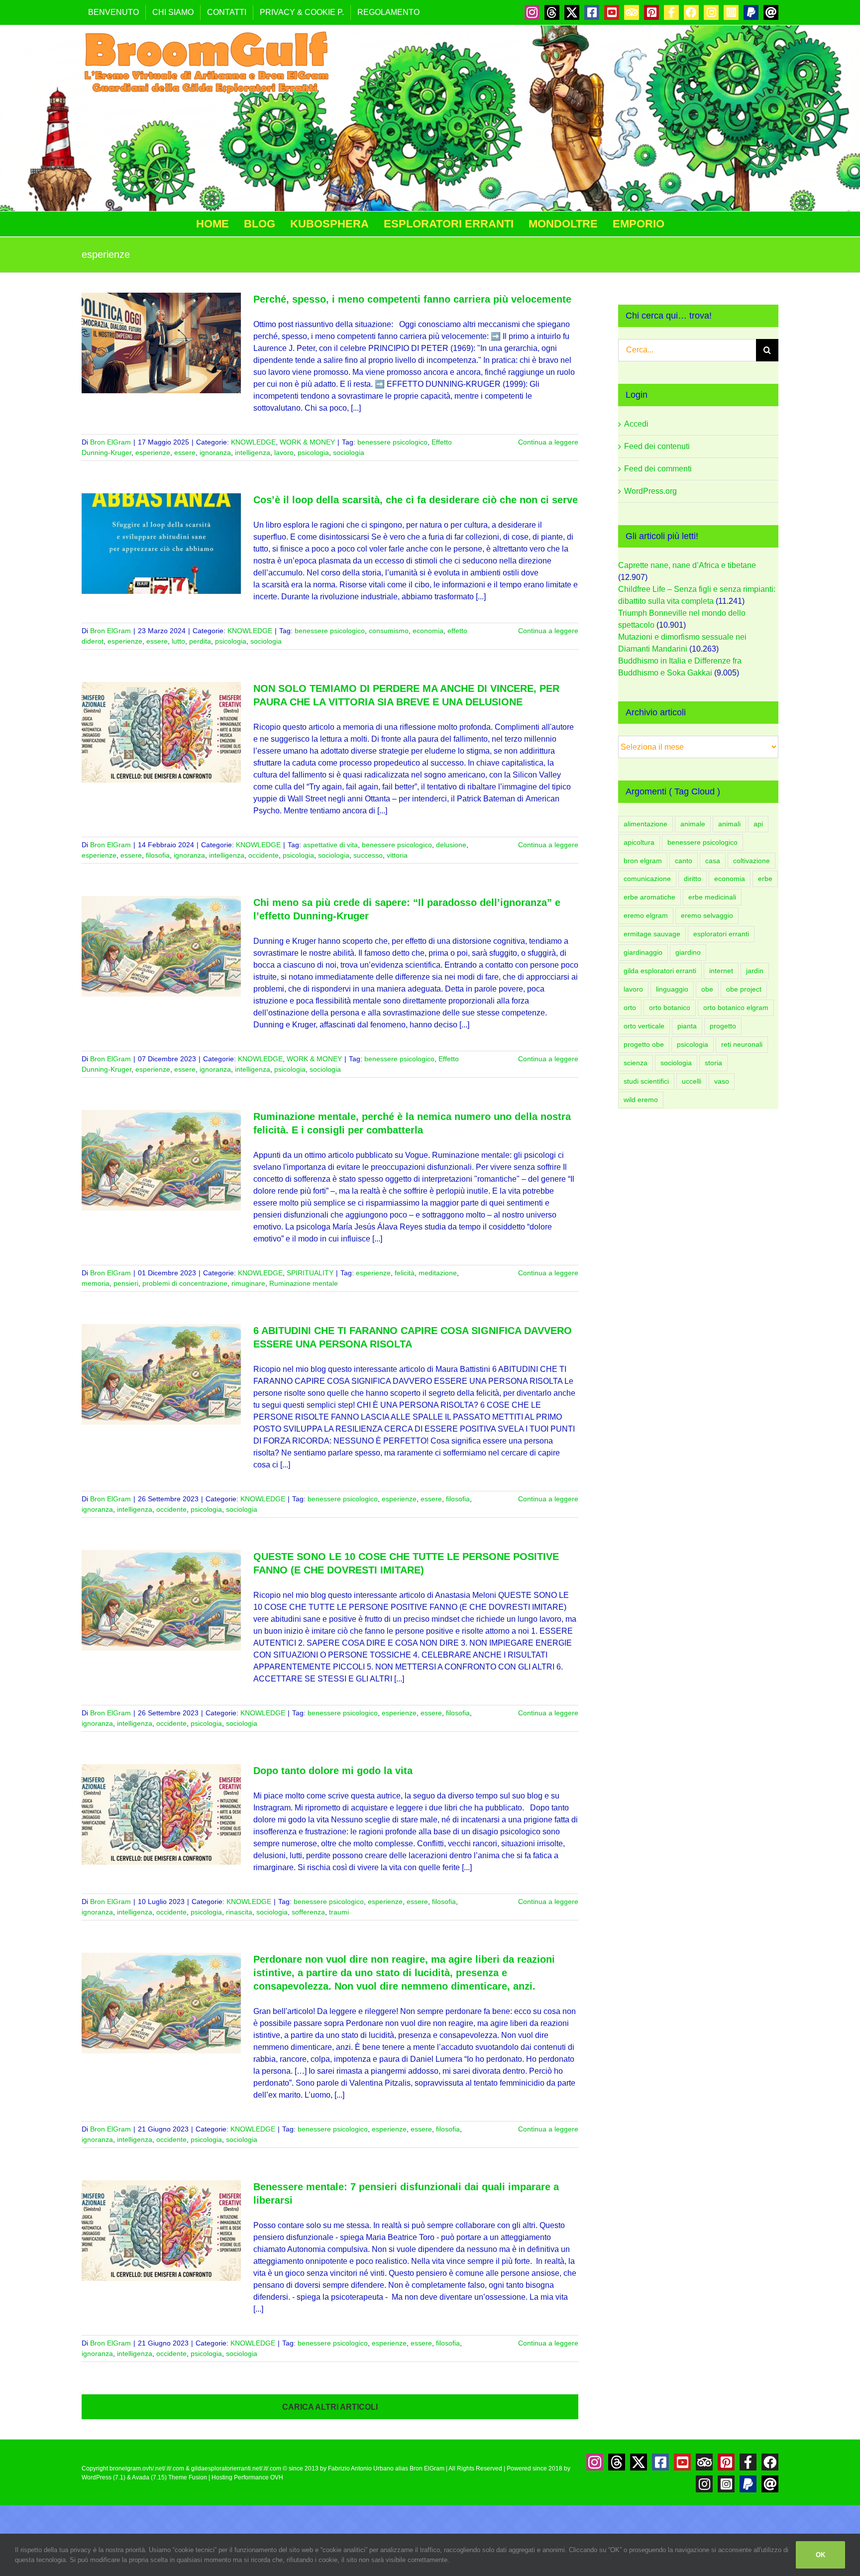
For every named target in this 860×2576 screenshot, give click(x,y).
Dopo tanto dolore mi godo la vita (333, 1771)
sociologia (349, 452)
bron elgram (643, 861)
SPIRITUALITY (310, 1273)
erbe (765, 879)
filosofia (158, 855)
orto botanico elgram (736, 1008)
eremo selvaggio (707, 915)
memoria (96, 1283)
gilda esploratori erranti (660, 971)
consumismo (389, 631)
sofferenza (308, 1912)
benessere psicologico (392, 442)
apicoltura (639, 842)
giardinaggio (643, 952)
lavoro (284, 452)
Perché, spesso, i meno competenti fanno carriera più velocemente (412, 299)
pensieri (126, 1283)
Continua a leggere (548, 442)
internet (721, 971)
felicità (405, 1273)
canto (684, 861)
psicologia (313, 452)
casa (713, 861)
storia (713, 1063)
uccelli (692, 1081)
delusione (451, 845)
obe (707, 989)
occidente (264, 855)
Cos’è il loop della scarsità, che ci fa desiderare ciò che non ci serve (416, 500)
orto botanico (670, 1008)
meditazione (438, 1273)
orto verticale (644, 1026)
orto (630, 1008)
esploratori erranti (721, 934)
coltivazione (752, 861)
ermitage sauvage (652, 934)
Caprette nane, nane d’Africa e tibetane (687, 565)
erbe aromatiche (649, 897)
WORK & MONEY (307, 442)
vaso (722, 1081)
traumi (339, 1912)
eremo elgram (646, 915)
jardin (755, 971)
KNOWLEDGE (253, 442)
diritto (693, 879)
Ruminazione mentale (304, 1283)
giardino (688, 952)
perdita (200, 641)
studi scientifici (646, 1081)
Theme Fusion (188, 2477)
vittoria (397, 855)
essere (185, 452)
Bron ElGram (110, 442)
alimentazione (645, 824)
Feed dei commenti (658, 469)
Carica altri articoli (330, 2407)
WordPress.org (650, 491)
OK (820, 2555)
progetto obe (644, 1044)
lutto (178, 641)
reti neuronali (742, 1044)
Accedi (636, 424)
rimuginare (248, 1283)
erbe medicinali (712, 897)
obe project (744, 989)
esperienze (153, 452)
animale (693, 824)
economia (428, 631)
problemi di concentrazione (185, 1283)
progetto (723, 1026)
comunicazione (647, 879)
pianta (687, 1026)
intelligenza (253, 452)
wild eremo (641, 1100)
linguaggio (672, 989)
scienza (636, 1063)
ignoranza (215, 452)
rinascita (239, 1912)
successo (368, 855)
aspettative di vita (330, 845)
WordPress (97, 2477)
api (758, 824)
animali (729, 824)
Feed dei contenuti (657, 446)
